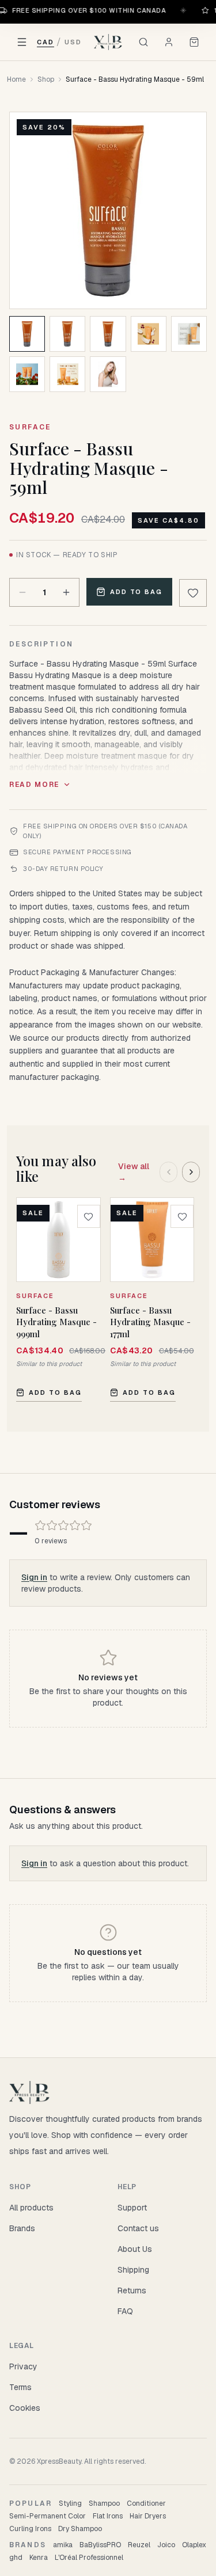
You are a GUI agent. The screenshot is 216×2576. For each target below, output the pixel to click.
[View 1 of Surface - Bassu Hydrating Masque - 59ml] (27, 334)
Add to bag (137, 592)
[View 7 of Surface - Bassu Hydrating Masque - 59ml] (67, 374)
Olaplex (194, 2545)
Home (16, 79)
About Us (135, 2249)
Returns (132, 2290)
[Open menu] (22, 42)
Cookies (25, 2408)
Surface (30, 427)
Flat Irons (108, 2516)
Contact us (138, 2228)
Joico (166, 2545)
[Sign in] (169, 42)
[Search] (143, 42)
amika (63, 2545)
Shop (46, 79)
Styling (70, 2503)
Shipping (133, 2270)
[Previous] (168, 1172)
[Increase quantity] (66, 592)
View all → (134, 1172)
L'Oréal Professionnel (89, 2558)
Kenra (39, 2558)
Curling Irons (30, 2529)
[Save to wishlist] (193, 593)
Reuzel (139, 2545)
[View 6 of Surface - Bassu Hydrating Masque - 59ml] (27, 374)
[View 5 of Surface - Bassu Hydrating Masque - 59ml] (189, 334)
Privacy (23, 2366)
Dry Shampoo (80, 2529)
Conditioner (146, 2503)
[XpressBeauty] (108, 42)
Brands (22, 2228)
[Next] (191, 1172)
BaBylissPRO (100, 2545)
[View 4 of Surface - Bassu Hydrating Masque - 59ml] (149, 334)
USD (73, 42)
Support (132, 2208)
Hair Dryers (148, 2516)
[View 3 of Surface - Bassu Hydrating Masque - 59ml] (108, 334)
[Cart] (194, 42)
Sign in (34, 1577)
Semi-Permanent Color (48, 2516)
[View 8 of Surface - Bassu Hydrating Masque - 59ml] (108, 374)
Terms (20, 2387)
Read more (34, 785)
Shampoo (104, 2503)
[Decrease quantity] (22, 592)
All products (31, 2208)
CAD (46, 42)
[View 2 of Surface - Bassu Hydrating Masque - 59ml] (67, 334)
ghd (16, 2558)
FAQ (125, 2311)
